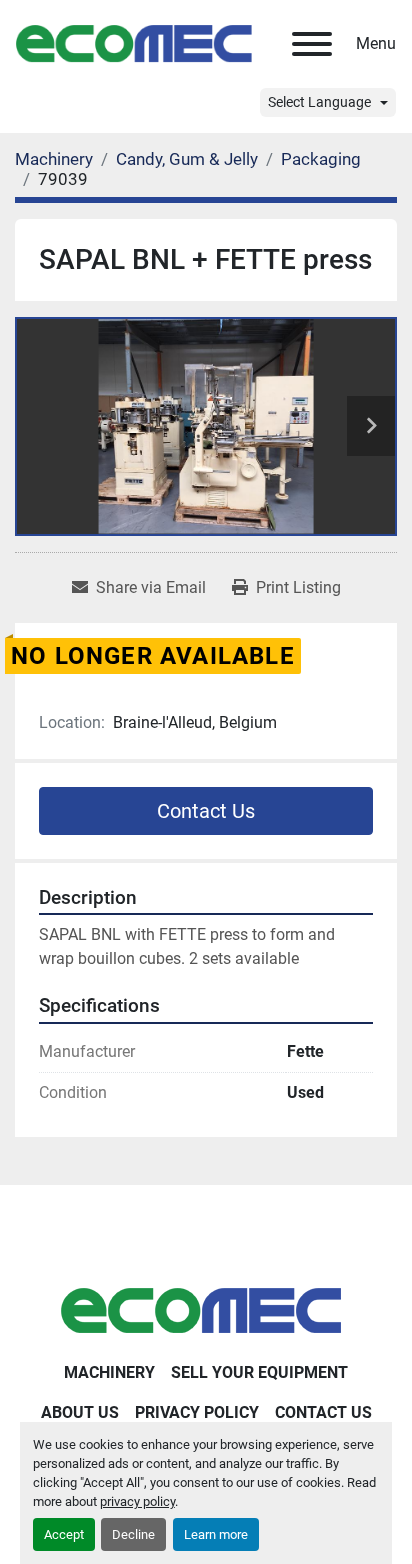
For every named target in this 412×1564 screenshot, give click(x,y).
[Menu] (312, 44)
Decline (133, 1534)
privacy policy (137, 1501)
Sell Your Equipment (259, 1372)
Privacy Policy (197, 1412)
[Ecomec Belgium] (206, 1309)
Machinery (109, 1372)
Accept (64, 1534)
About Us (80, 1412)
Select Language (319, 102)
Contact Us (206, 811)
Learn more (216, 1534)
